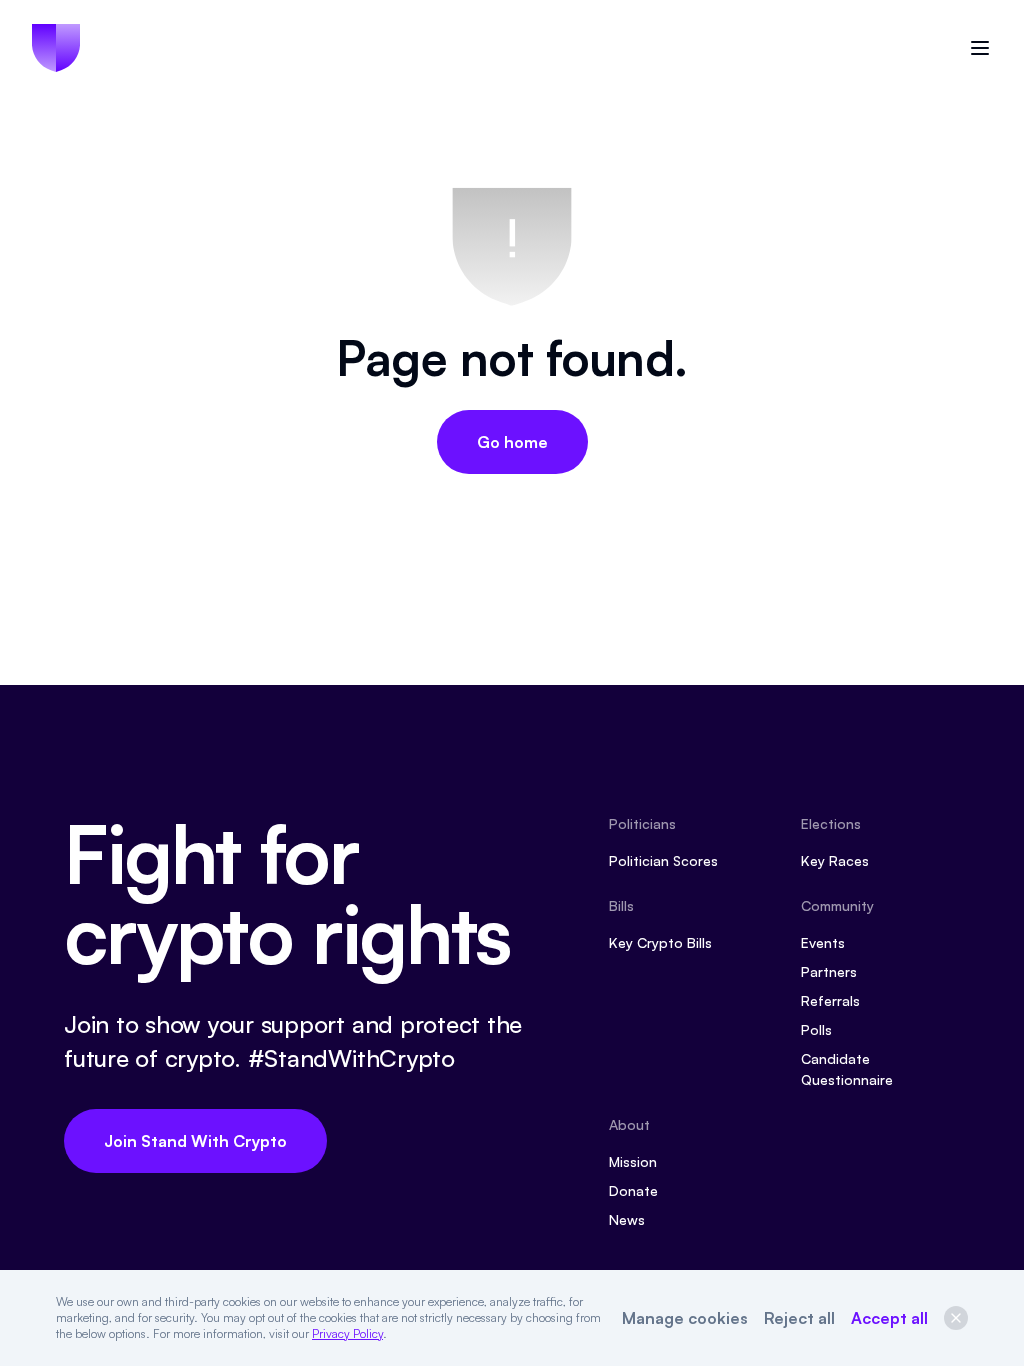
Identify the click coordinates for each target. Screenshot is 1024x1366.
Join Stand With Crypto (195, 1141)
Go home (512, 442)
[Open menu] (980, 48)
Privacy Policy (347, 1333)
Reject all (799, 1318)
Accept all (889, 1318)
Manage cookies (685, 1318)
